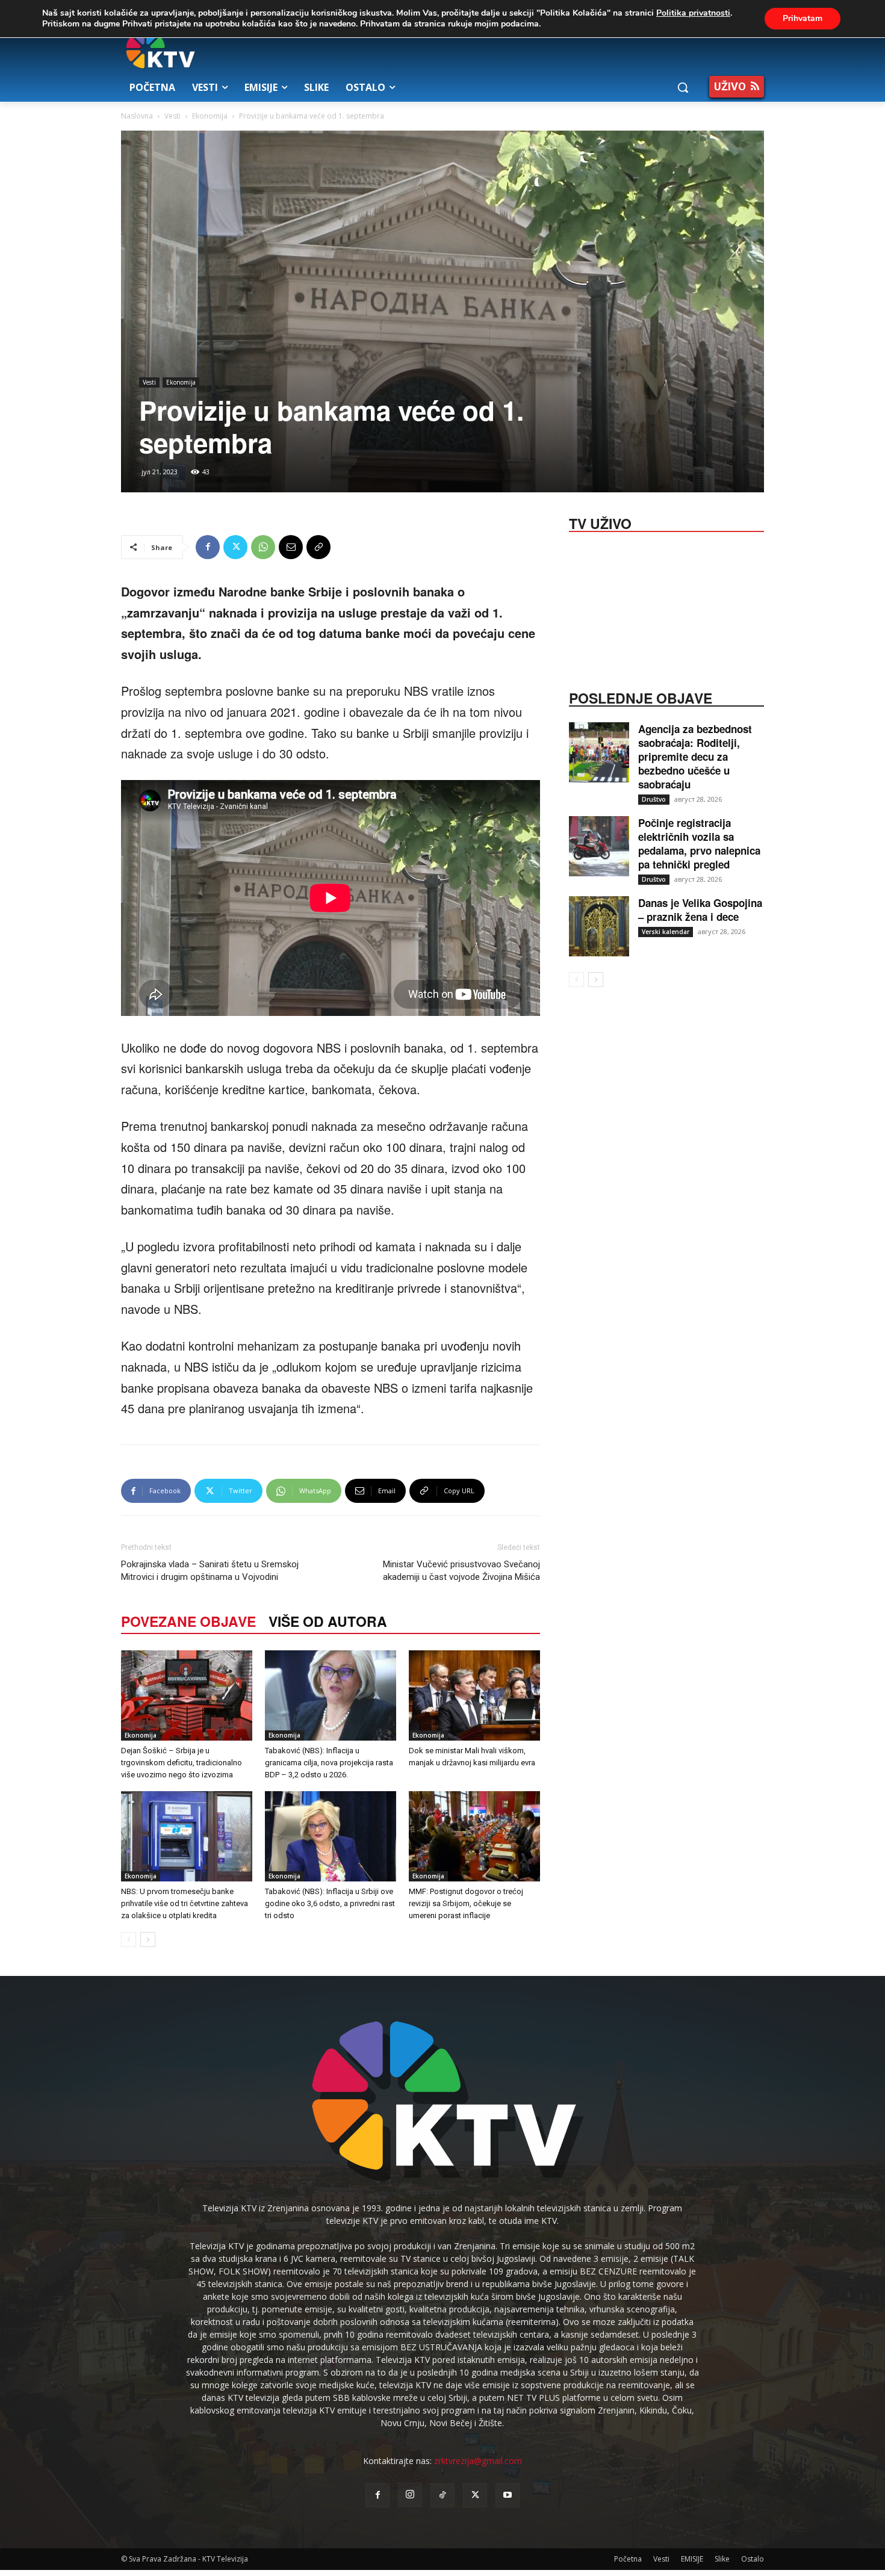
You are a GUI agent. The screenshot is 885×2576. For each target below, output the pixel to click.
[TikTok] (442, 2495)
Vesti (172, 116)
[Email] (291, 547)
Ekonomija (210, 116)
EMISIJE (692, 2559)
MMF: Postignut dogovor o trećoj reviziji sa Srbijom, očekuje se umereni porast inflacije (466, 1903)
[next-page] (148, 1940)
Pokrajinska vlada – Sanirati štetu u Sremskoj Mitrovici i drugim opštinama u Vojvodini (210, 1571)
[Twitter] (235, 547)
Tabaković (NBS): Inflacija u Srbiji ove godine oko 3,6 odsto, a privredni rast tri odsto (330, 1903)
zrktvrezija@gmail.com (478, 2461)
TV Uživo (600, 522)
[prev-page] (129, 1940)
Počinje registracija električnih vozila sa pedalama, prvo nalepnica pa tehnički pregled (699, 844)
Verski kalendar (666, 932)
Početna (628, 2559)
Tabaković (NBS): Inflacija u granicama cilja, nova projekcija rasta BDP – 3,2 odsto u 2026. (329, 1763)
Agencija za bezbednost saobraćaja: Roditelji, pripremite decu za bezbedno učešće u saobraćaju (695, 757)
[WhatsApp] (263, 547)
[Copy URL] (318, 547)
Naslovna (137, 116)
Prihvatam (803, 18)
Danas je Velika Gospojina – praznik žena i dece (700, 910)
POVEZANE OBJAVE (188, 1621)
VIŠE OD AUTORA (328, 1621)
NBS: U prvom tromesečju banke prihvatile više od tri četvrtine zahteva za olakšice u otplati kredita (185, 1903)
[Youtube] (508, 2495)
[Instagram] (410, 2495)
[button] (683, 87)
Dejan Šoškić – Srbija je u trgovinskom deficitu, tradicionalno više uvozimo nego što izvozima (182, 1763)
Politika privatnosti (693, 13)
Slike (722, 2559)
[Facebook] (208, 547)
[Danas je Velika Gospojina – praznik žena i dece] (599, 926)
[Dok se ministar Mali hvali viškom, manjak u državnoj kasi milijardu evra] (474, 1695)
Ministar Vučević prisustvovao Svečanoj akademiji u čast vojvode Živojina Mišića (461, 1571)
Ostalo (753, 2559)
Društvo (654, 799)
